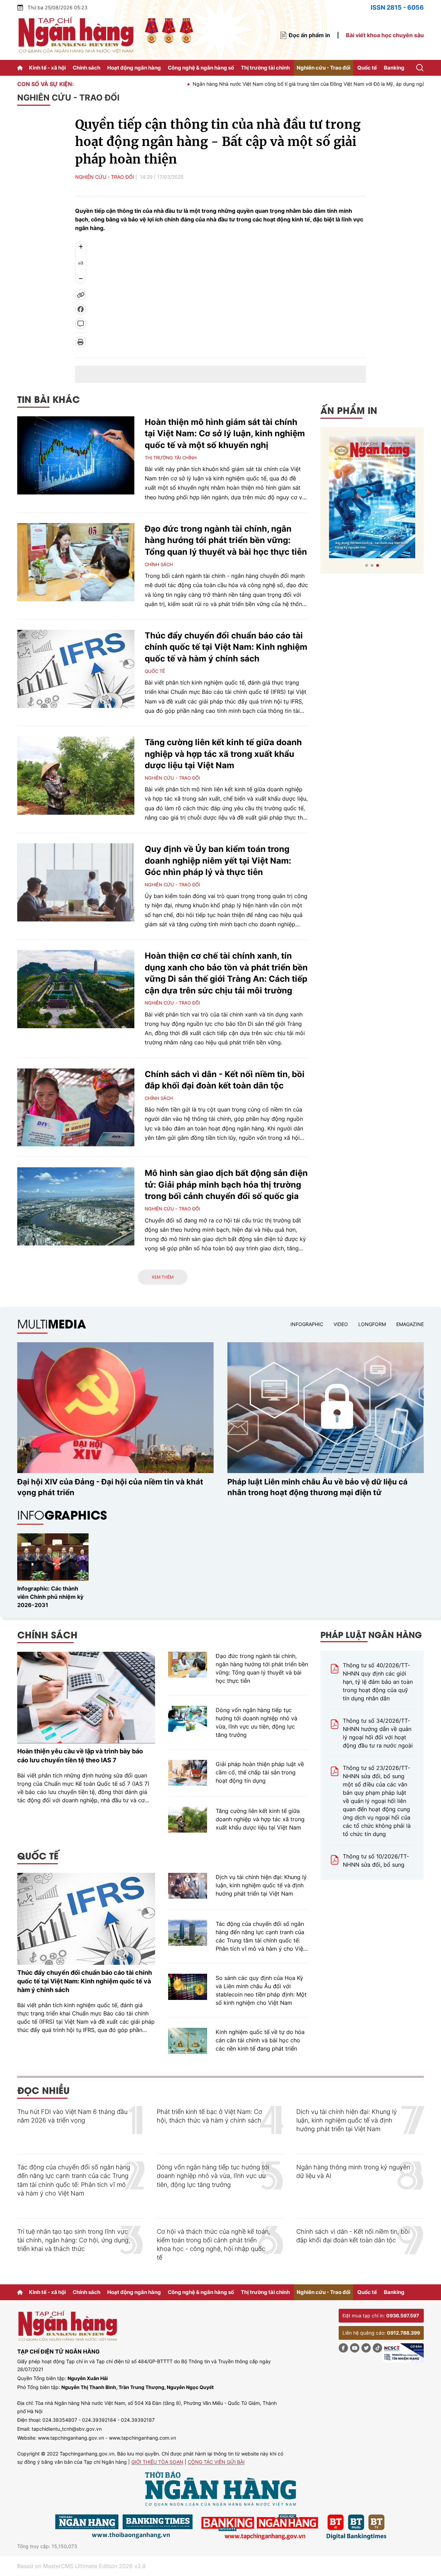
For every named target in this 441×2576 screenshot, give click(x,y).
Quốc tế (367, 68)
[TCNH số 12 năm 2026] (372, 497)
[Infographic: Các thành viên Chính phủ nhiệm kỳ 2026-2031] (53, 1557)
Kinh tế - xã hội (47, 68)
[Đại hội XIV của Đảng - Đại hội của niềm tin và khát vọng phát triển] (115, 1408)
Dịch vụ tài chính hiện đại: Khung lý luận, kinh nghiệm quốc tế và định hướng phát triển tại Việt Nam (261, 1885)
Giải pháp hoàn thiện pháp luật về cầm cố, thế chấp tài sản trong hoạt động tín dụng (260, 1772)
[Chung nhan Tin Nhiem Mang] (403, 2353)
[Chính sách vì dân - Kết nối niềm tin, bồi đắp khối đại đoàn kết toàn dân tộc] (76, 1108)
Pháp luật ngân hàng (371, 1634)
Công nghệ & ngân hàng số (201, 68)
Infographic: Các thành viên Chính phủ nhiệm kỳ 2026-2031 (50, 1597)
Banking (394, 68)
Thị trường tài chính (265, 68)
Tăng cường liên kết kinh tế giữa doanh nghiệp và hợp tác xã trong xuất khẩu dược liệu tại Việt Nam (223, 754)
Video (341, 1324)
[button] (367, 565)
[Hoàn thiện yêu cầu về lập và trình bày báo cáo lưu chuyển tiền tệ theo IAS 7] (86, 1698)
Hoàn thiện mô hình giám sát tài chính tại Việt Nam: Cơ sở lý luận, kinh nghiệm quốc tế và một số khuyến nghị (225, 434)
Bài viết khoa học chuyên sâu (385, 35)
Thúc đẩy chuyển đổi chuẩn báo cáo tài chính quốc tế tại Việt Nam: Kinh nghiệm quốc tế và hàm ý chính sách (226, 647)
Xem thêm (163, 1277)
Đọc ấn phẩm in (309, 35)
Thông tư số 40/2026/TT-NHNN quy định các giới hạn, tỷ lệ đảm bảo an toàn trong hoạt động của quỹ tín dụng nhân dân (378, 1682)
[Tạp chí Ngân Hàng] (21, 68)
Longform (372, 1324)
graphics (62, 1515)
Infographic (307, 1324)
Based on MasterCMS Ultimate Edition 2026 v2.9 (81, 2566)
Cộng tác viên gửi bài (216, 2462)
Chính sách (86, 68)
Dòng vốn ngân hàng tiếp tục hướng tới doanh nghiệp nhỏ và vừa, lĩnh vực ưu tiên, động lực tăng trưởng (257, 1722)
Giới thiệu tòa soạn (157, 2462)
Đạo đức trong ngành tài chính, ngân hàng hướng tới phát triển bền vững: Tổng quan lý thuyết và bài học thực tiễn (226, 540)
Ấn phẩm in (349, 410)
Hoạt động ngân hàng (134, 68)
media (52, 1323)
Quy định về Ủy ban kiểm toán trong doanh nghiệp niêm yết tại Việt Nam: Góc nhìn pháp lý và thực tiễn (218, 861)
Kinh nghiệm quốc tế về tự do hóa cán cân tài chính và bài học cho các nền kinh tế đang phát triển (260, 2040)
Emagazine (410, 1324)
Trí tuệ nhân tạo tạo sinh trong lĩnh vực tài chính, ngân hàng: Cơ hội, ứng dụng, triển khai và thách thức (74, 2240)
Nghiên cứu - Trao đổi (324, 68)
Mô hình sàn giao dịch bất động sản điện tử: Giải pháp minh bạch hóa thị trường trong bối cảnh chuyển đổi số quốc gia (226, 1185)
